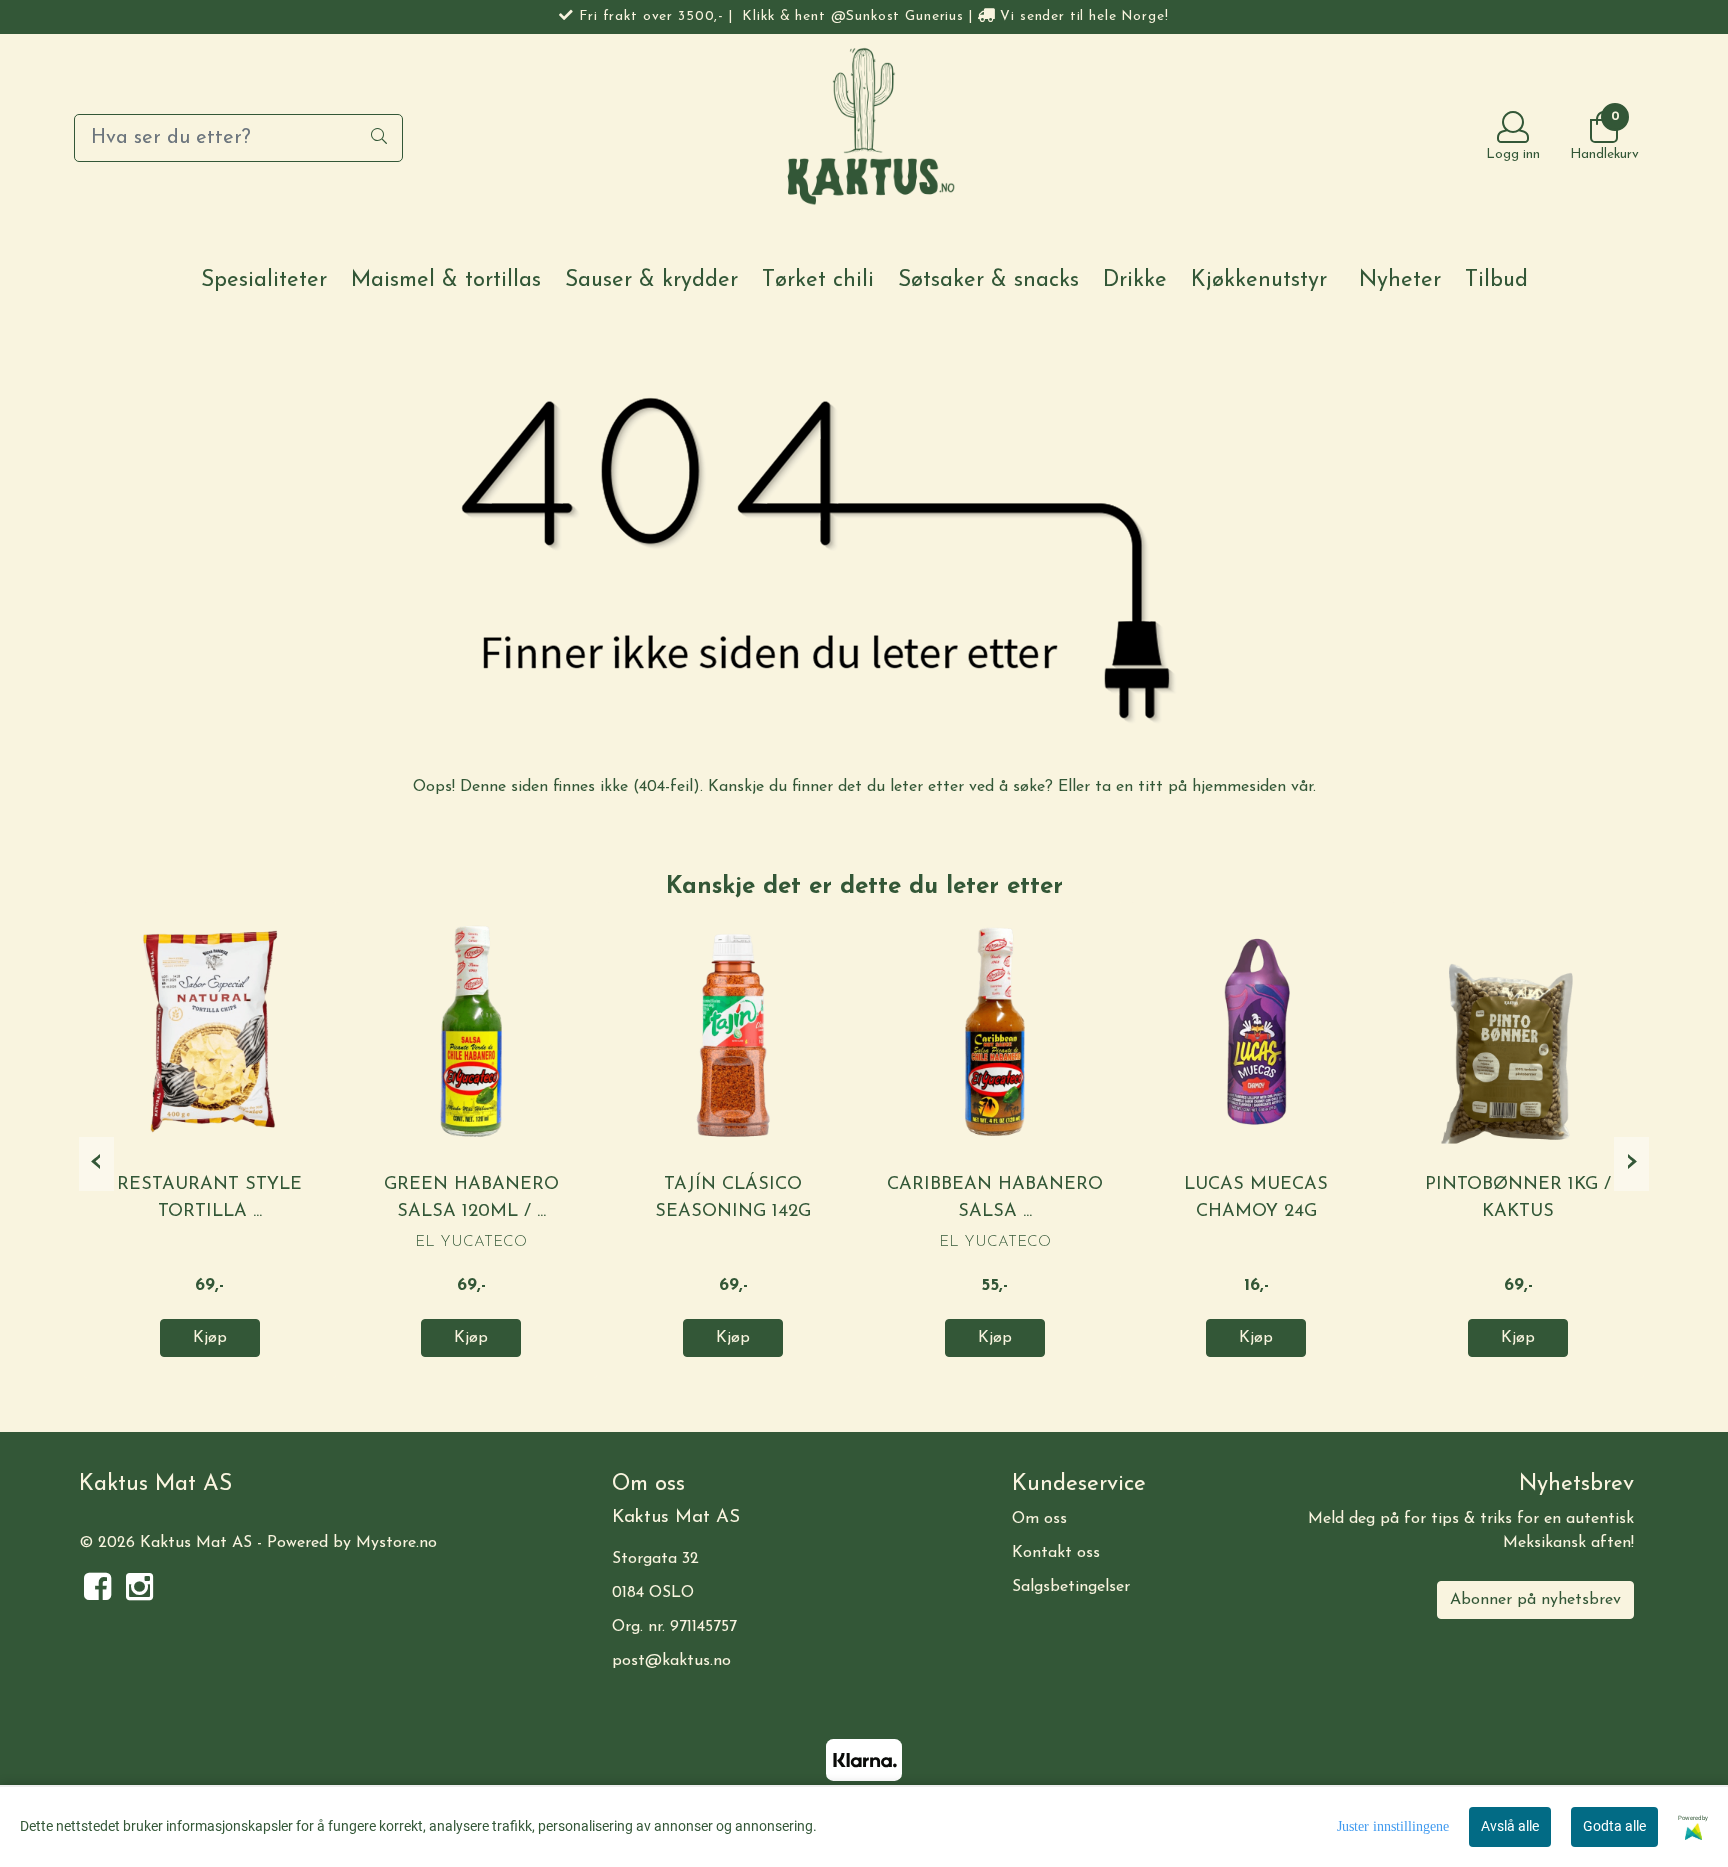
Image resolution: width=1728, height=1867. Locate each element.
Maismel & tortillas (446, 280)
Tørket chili (818, 280)
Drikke (1135, 280)
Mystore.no (396, 1543)
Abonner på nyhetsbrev (1535, 1600)
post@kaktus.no (671, 1661)
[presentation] (96, 1164)
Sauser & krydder (651, 280)
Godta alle (1614, 1826)
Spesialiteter (264, 280)
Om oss (1039, 1519)
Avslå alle (1510, 1826)
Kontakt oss (1056, 1553)
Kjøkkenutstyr (1259, 280)
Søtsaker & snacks (988, 280)
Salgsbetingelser (1071, 1587)
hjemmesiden (1239, 787)
